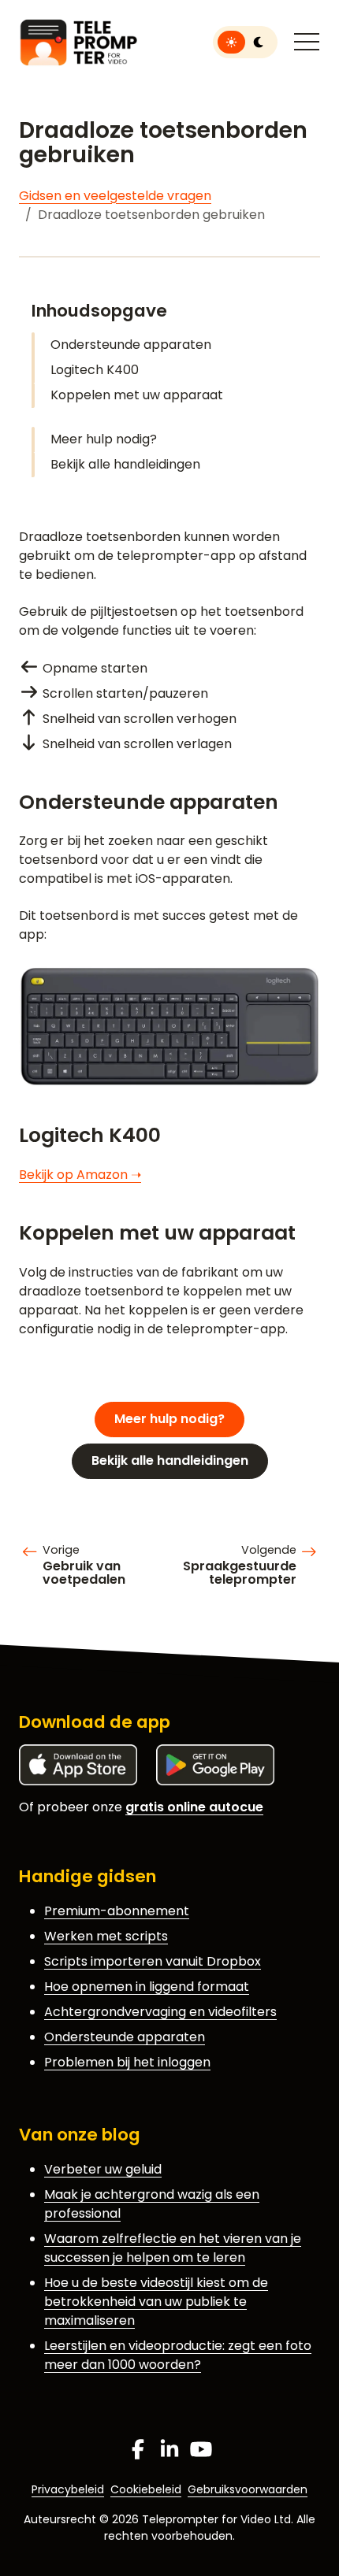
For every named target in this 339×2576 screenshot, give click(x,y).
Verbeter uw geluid (103, 2169)
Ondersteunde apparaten (131, 345)
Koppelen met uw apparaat (137, 395)
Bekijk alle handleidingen (125, 464)
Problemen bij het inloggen (127, 2062)
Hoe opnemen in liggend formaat (147, 1987)
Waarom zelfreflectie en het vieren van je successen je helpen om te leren (173, 2248)
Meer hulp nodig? (104, 439)
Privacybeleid (68, 2489)
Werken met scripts (106, 1936)
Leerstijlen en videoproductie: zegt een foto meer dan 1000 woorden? (178, 2355)
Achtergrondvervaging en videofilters (160, 2012)
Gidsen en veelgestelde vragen (115, 196)
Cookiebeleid (146, 2489)
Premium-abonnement (117, 1911)
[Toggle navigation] (307, 43)
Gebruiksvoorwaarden (248, 2489)
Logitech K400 (95, 370)
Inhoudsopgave (99, 311)
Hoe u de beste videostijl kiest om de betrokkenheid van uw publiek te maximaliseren (156, 2302)
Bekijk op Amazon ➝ (80, 1175)
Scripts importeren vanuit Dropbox (153, 1961)
